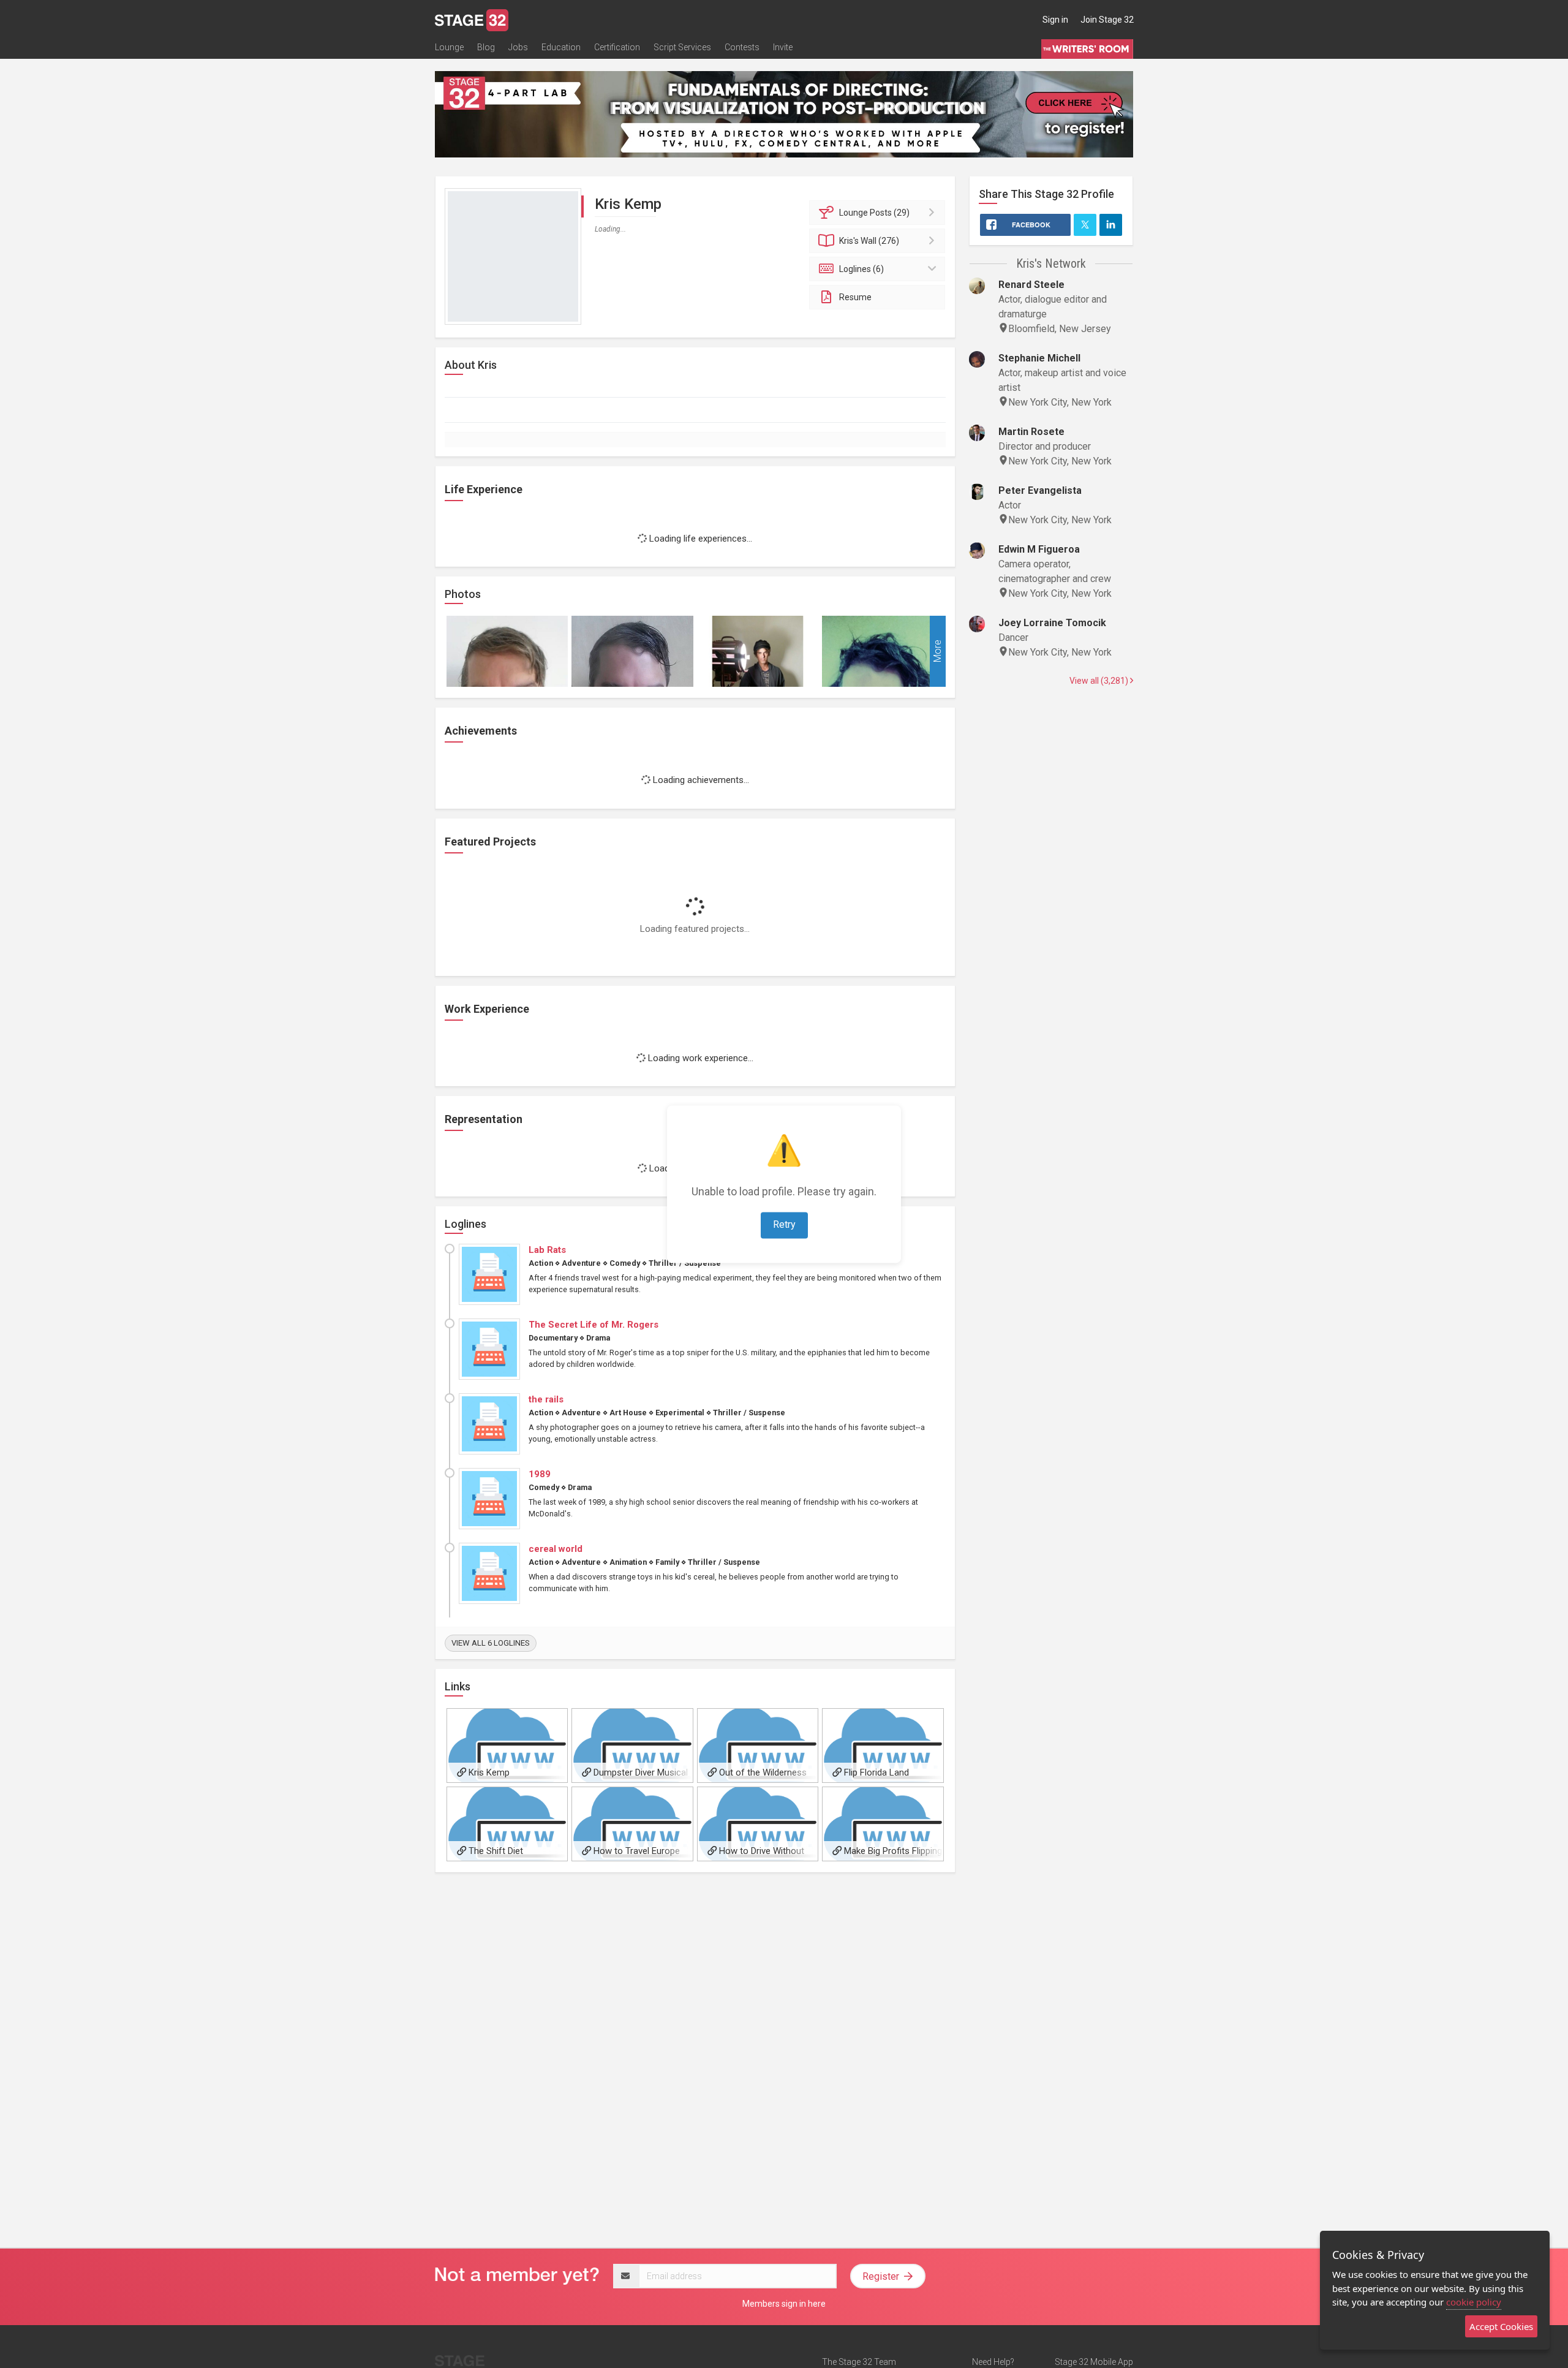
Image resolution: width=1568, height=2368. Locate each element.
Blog (486, 47)
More (937, 652)
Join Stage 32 (1107, 20)
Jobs (518, 47)
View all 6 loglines (491, 1643)
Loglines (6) (861, 269)
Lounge (449, 47)
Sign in (1055, 20)
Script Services (682, 47)
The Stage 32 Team (859, 2362)
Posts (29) (874, 213)
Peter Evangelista (1040, 490)
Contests (742, 47)
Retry (784, 1224)
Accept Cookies (1501, 2326)
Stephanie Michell (1039, 358)
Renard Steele (1031, 285)
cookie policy (1474, 2302)
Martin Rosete (1031, 432)
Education (561, 47)
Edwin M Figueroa (1039, 549)
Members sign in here (784, 2304)
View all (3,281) (1100, 681)
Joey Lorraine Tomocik (1052, 623)
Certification (617, 47)
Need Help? (993, 2362)
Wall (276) (869, 241)
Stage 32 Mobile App (1094, 2362)
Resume (855, 297)
